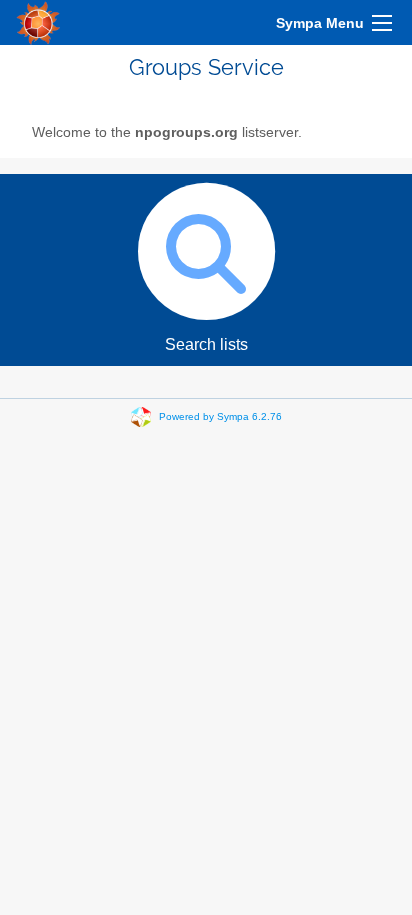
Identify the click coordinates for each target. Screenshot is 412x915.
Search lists (206, 344)
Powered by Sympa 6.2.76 (220, 416)
